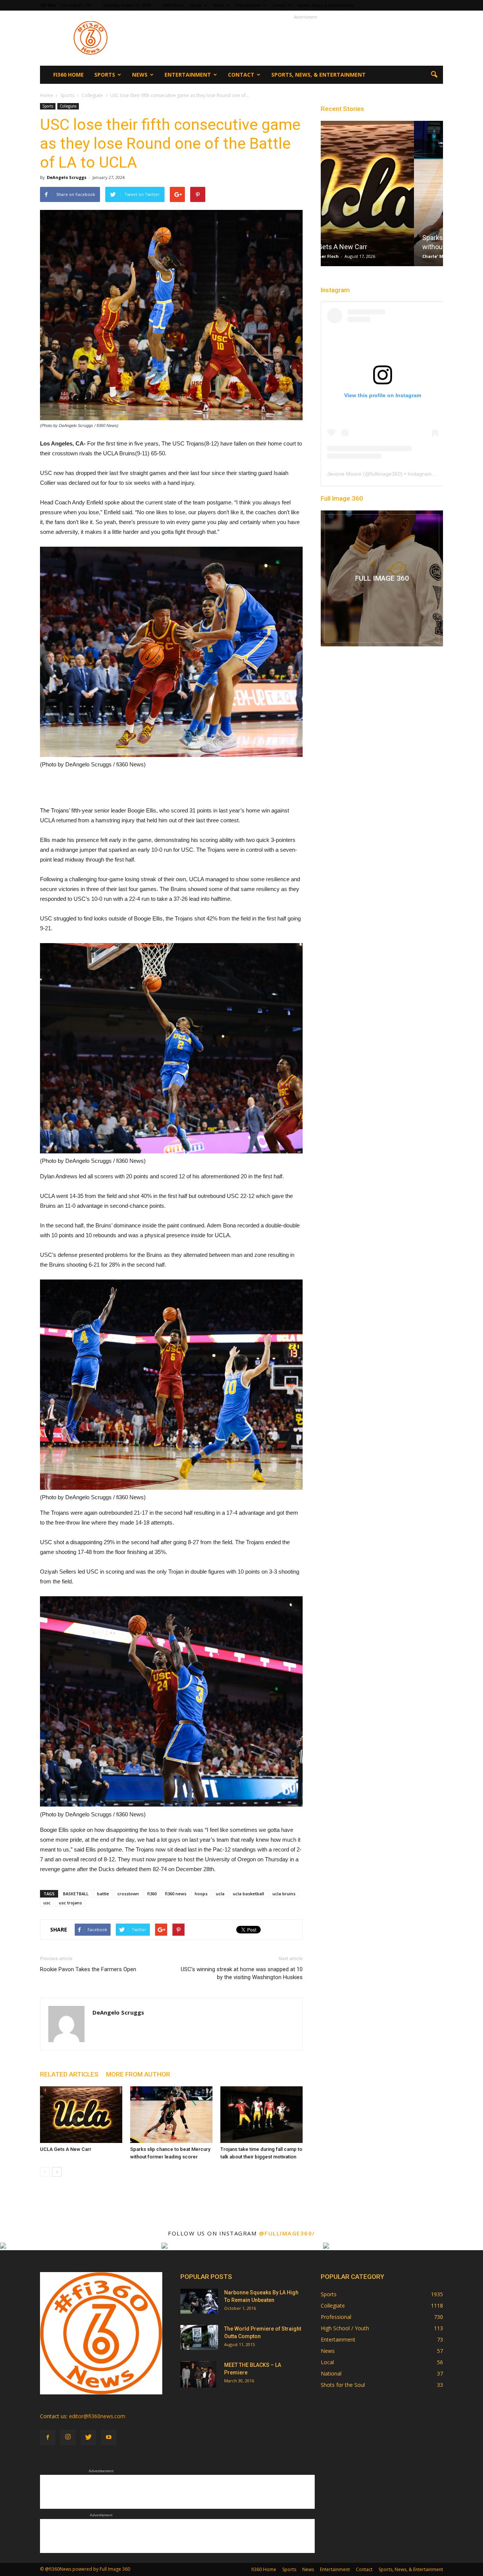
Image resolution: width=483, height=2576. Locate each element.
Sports (196, 5)
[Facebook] (48, 2437)
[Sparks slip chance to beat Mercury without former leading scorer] (171, 2115)
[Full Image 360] (382, 578)
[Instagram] (68, 2437)
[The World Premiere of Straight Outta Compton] (199, 2338)
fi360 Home (173, 5)
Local (327, 2362)
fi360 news (176, 1894)
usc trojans (70, 1903)
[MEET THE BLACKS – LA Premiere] (198, 2374)
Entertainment (248, 5)
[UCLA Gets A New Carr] (81, 2115)
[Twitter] (88, 2437)
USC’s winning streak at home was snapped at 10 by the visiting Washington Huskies (242, 1973)
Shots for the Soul (343, 2385)
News (218, 5)
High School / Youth (345, 2328)
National (331, 2373)
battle (103, 1894)
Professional (336, 2317)
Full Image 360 (342, 498)
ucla (220, 1894)
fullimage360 (385, 474)
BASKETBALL (76, 1894)
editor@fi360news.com (97, 2416)
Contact (279, 5)
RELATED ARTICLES (69, 2074)
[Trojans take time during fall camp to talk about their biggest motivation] (261, 2115)
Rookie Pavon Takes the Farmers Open (88, 1969)
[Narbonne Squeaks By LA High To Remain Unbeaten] (199, 2301)
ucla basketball (248, 1894)
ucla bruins (284, 1894)
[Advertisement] (306, 38)
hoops (201, 1894)
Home (47, 95)
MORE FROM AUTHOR (138, 2074)
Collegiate (68, 106)
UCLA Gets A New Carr (66, 2149)
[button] (434, 75)
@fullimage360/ (287, 2233)
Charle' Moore (345, 256)
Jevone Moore (344, 474)
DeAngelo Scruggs (67, 177)
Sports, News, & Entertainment (325, 5)
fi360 (152, 1894)
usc (47, 1903)
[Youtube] (109, 2437)
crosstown (128, 1894)
